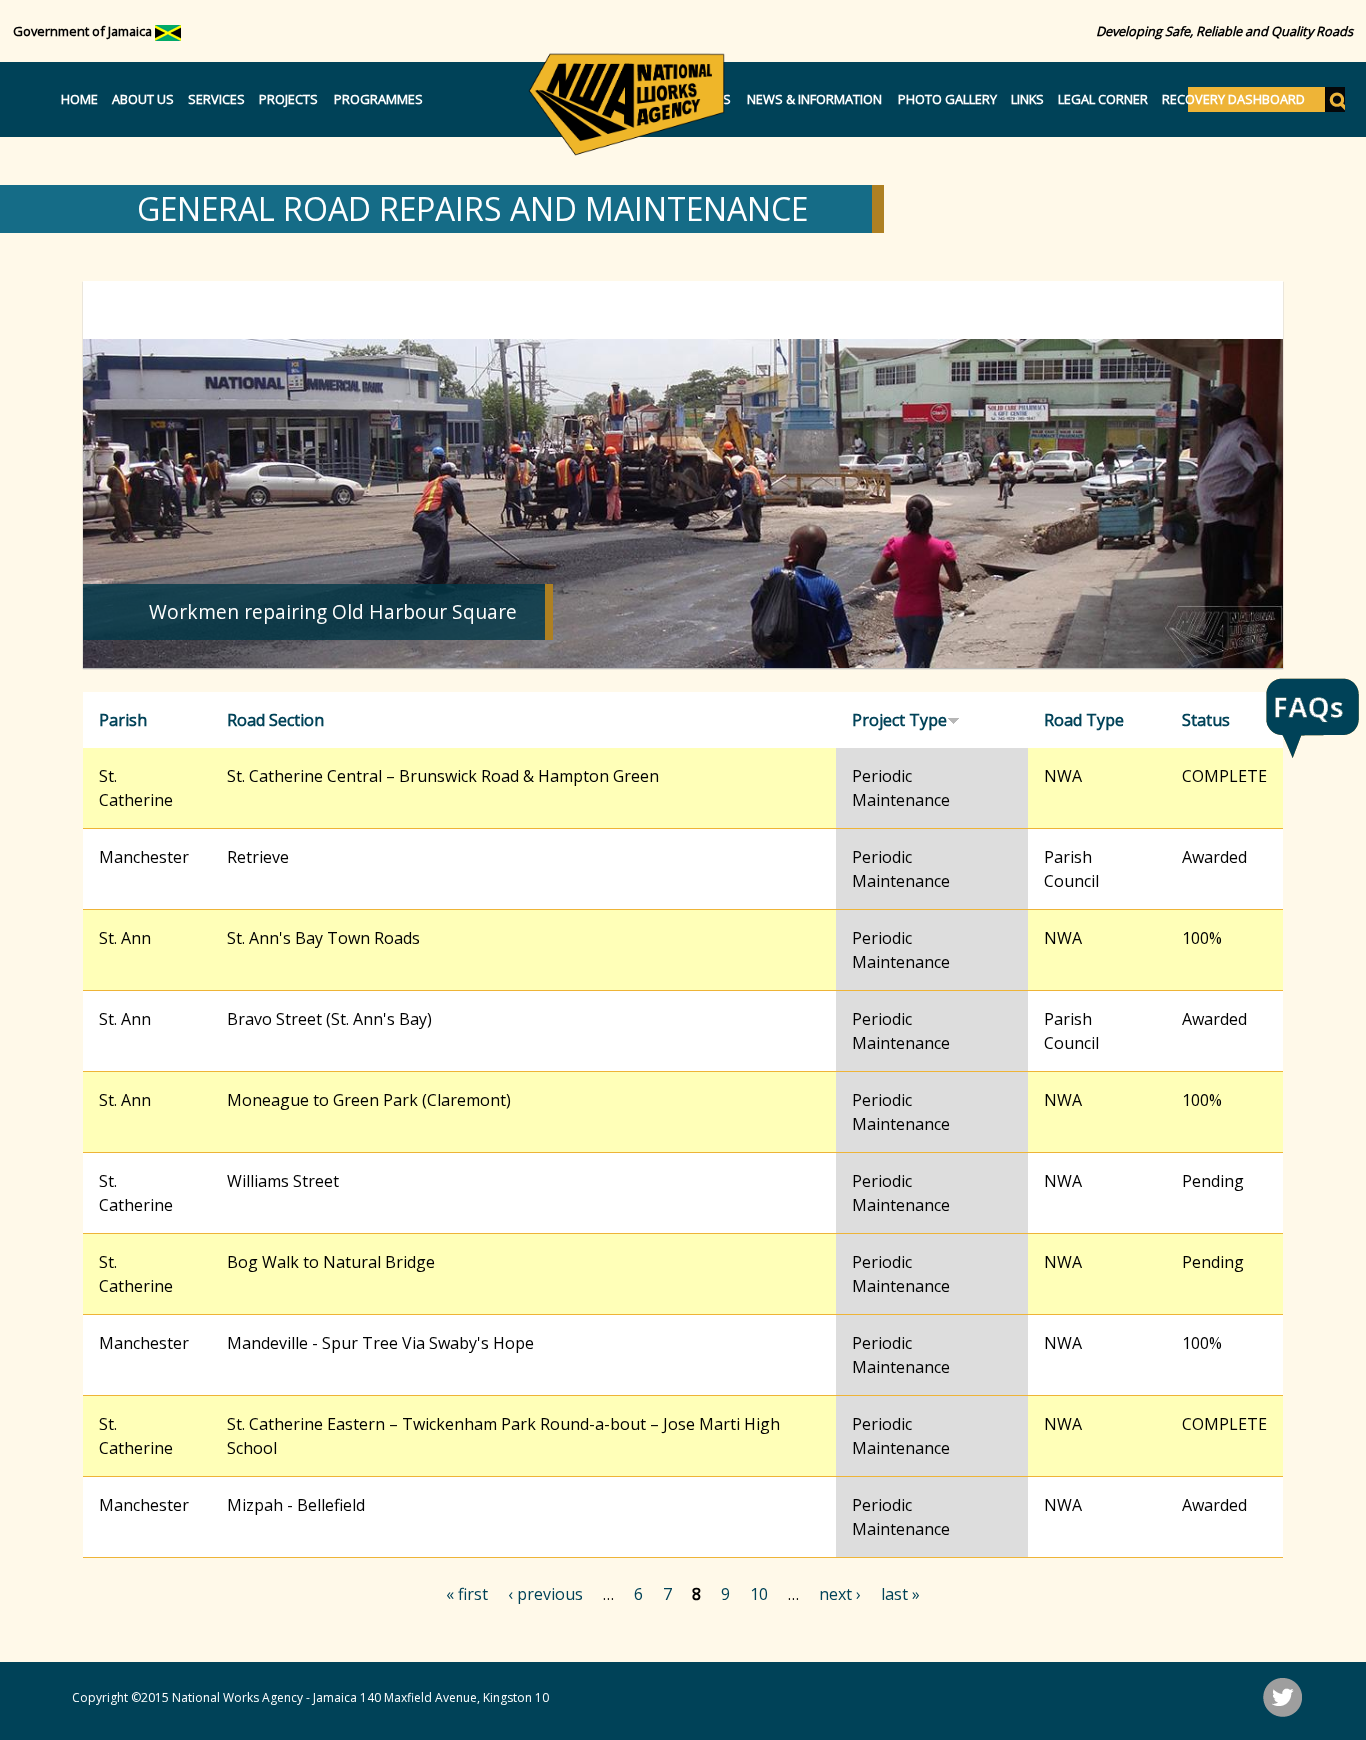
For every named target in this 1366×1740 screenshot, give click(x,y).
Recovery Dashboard (1233, 99)
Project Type (899, 720)
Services (216, 99)
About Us (143, 99)
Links (1027, 99)
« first (467, 1594)
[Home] (627, 104)
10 (759, 1594)
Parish (123, 720)
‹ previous (545, 1594)
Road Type (1084, 720)
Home (79, 99)
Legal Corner (1103, 99)
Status (1206, 720)
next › (840, 1594)
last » (900, 1594)
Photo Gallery (947, 99)
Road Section (275, 720)
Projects (288, 99)
